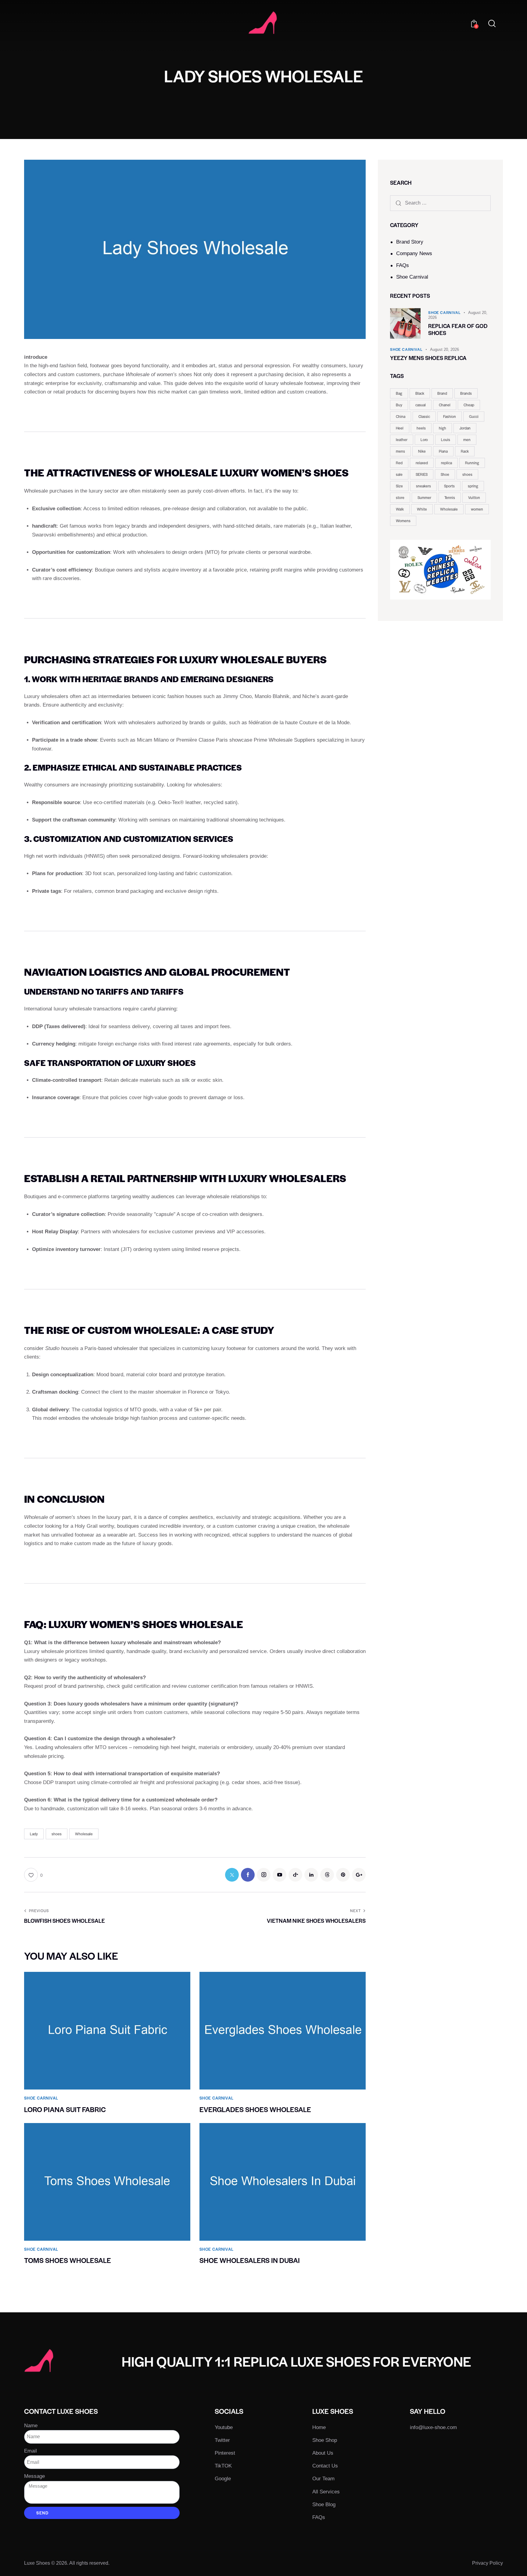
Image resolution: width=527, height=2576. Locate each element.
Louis (446, 440)
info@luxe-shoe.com (433, 2427)
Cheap (469, 405)
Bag (399, 393)
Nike (422, 451)
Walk (400, 509)
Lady (34, 1834)
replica (446, 463)
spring (473, 486)
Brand (442, 393)
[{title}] (232, 1875)
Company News (414, 253)
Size (399, 486)
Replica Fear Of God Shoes (458, 330)
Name (31, 2426)
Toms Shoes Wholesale (68, 2260)
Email (30, 2451)
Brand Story (410, 242)
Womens (403, 521)
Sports (449, 486)
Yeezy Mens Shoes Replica (428, 358)
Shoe (445, 474)
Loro (424, 440)
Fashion (450, 416)
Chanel (445, 405)
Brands (466, 393)
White (422, 509)
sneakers (423, 486)
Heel (400, 428)
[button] (33, 1875)
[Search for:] (440, 203)
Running (472, 463)
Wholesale (84, 1834)
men (467, 440)
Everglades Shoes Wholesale (255, 2109)
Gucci (474, 416)
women (477, 509)
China (401, 416)
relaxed (422, 463)
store (400, 497)
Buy (399, 405)
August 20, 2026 (445, 349)
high (443, 428)
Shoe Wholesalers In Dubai (250, 2260)
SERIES (422, 474)
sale (399, 474)
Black (420, 393)
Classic (424, 416)
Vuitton (474, 497)
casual (421, 405)
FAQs (403, 265)
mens (400, 451)
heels (421, 428)
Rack (465, 451)
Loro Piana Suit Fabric (65, 2109)
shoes (57, 1834)
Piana (443, 451)
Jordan (465, 428)
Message (34, 2476)
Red (399, 463)
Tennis (450, 497)
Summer (424, 497)
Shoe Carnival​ (412, 277)
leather (402, 440)
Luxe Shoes (37, 2563)
